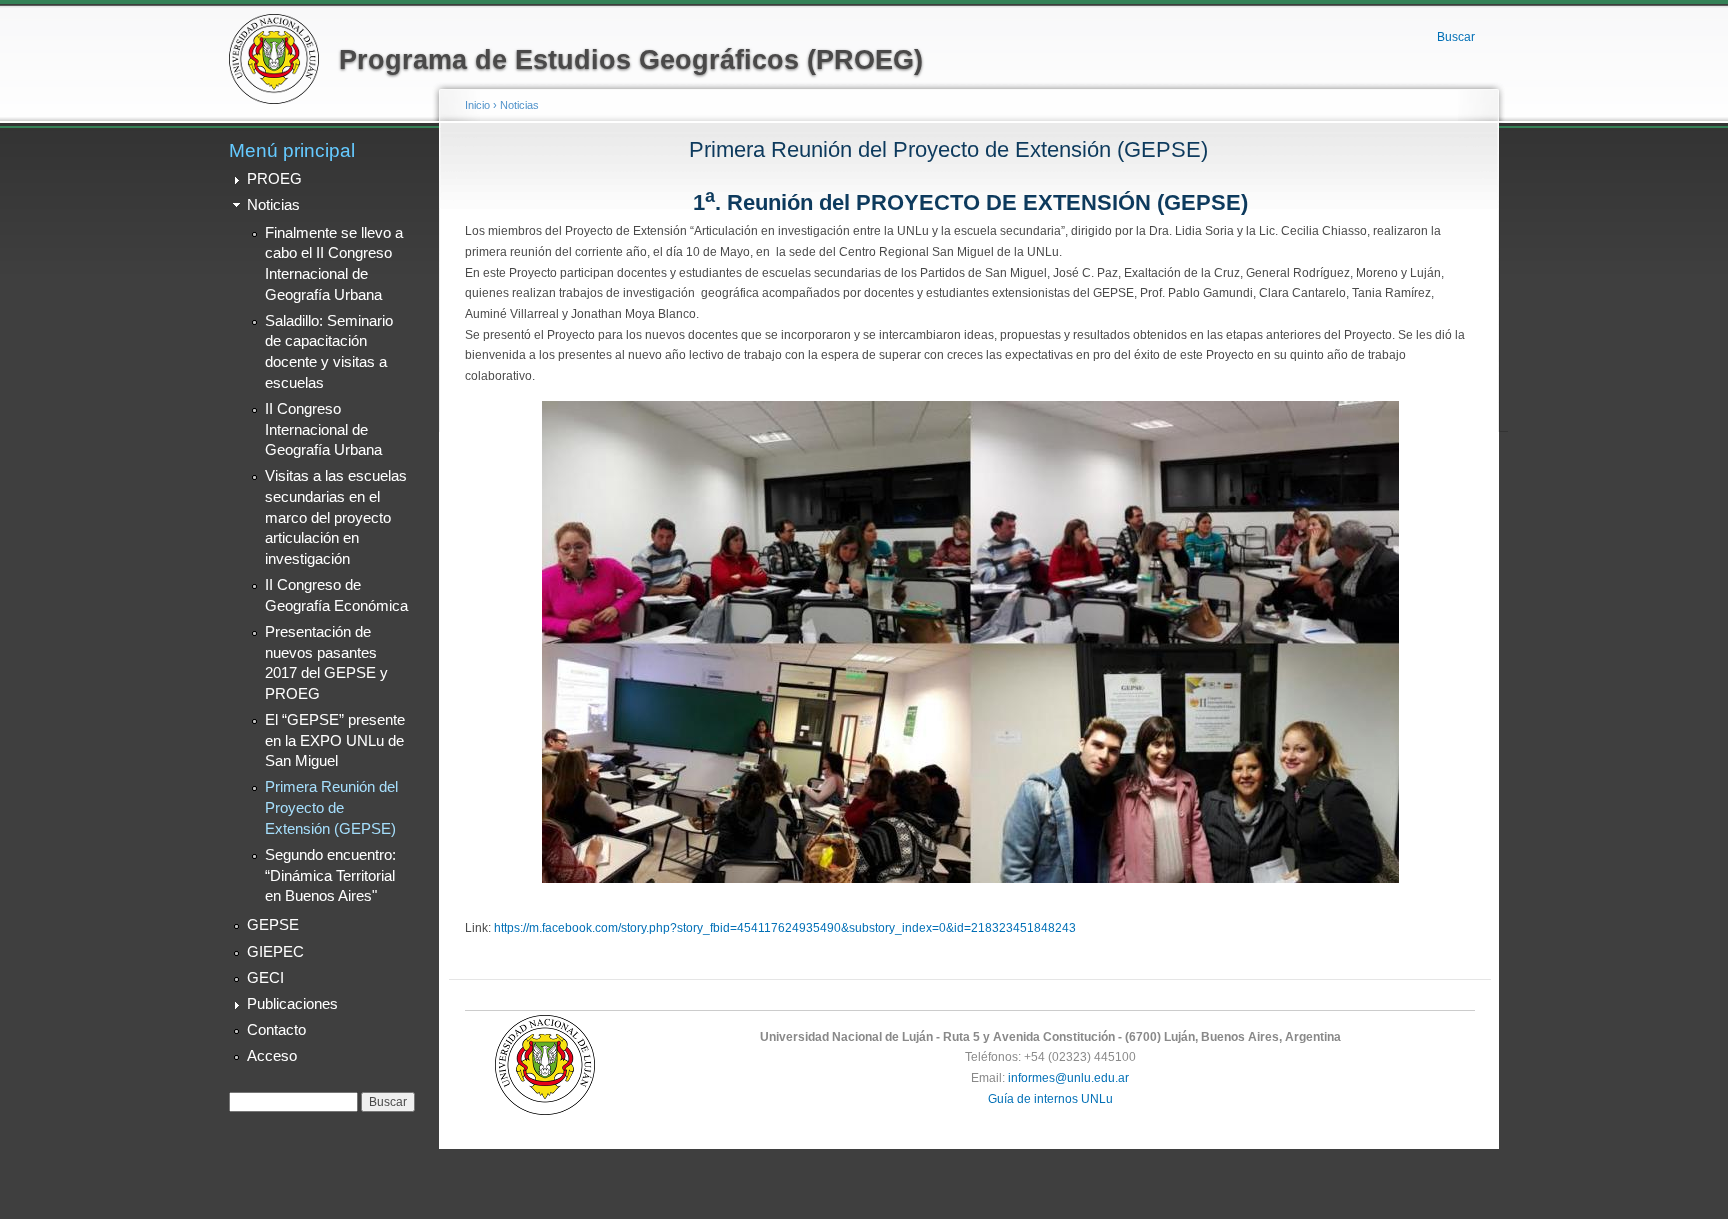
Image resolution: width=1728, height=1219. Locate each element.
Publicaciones (292, 1004)
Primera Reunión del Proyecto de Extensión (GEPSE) (331, 807)
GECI (265, 978)
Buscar (1456, 37)
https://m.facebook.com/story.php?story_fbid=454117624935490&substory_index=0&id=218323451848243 (785, 928)
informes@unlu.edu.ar (1068, 1078)
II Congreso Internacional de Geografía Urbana (323, 429)
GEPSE (273, 925)
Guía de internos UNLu (1050, 1099)
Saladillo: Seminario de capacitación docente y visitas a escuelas (329, 352)
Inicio (477, 105)
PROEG (274, 179)
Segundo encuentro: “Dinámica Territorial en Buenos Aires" (330, 875)
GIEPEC (275, 952)
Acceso (272, 1056)
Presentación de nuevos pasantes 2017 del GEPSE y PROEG (326, 663)
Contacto (276, 1030)
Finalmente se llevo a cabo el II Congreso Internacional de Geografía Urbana (334, 264)
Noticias (273, 205)
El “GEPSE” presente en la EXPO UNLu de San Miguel (335, 740)
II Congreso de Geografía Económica (336, 595)
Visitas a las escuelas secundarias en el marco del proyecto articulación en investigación (336, 517)
